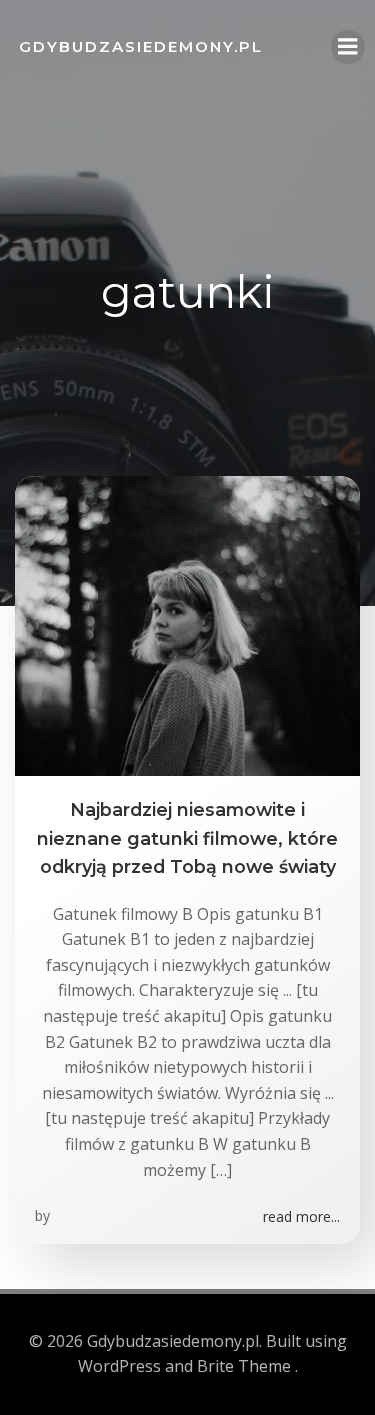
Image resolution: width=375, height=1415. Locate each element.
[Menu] (348, 47)
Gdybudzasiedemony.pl (141, 46)
